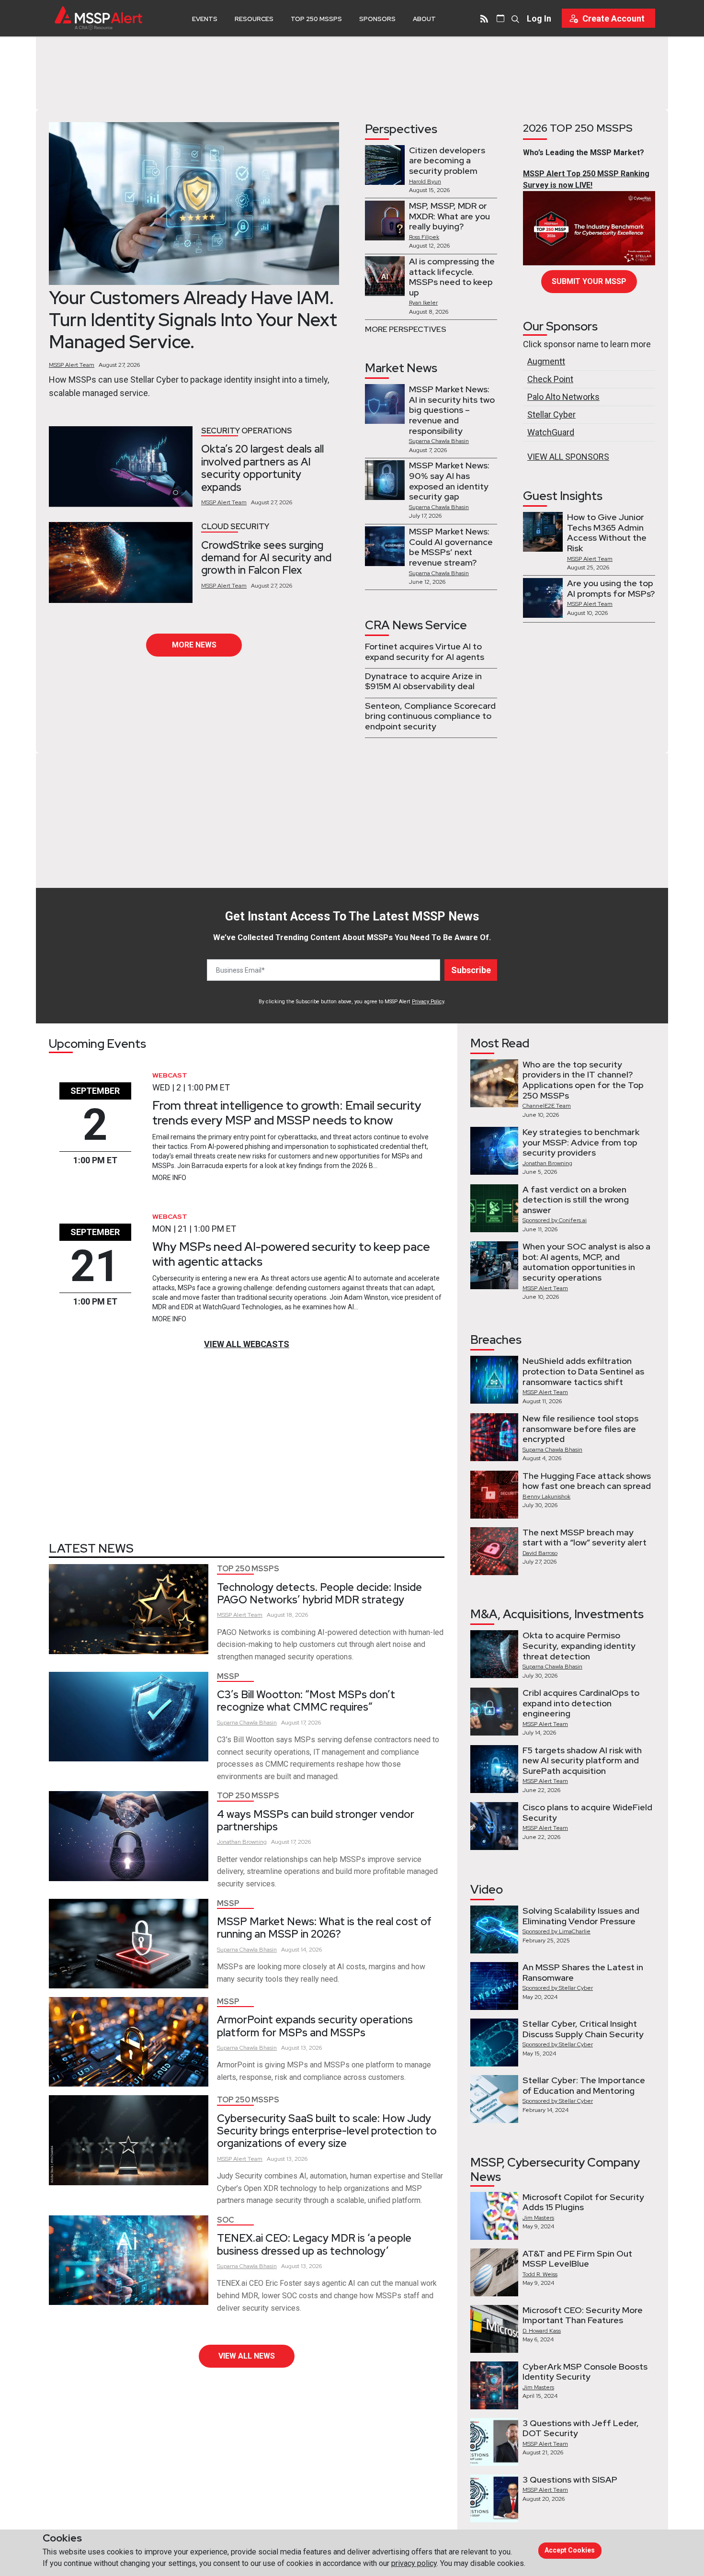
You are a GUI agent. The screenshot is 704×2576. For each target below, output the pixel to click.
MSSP (228, 1676)
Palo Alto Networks (563, 397)
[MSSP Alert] (98, 18)
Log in (539, 18)
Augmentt (546, 361)
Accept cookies (570, 2550)
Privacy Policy (428, 1002)
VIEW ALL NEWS (247, 2356)
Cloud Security (235, 527)
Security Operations (247, 431)
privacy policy (414, 2563)
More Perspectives (406, 329)
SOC (226, 2220)
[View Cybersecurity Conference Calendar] (500, 18)
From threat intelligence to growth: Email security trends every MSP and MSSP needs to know (287, 1113)
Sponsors (377, 19)
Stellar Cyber (551, 414)
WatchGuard (551, 432)
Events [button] (205, 19)
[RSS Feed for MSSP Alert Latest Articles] (484, 18)
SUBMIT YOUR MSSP (589, 281)
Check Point (550, 379)
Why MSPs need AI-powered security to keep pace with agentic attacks (291, 1254)
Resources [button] (254, 19)
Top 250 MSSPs (316, 19)
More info (169, 1178)
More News (194, 645)
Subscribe (471, 970)
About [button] (424, 19)
